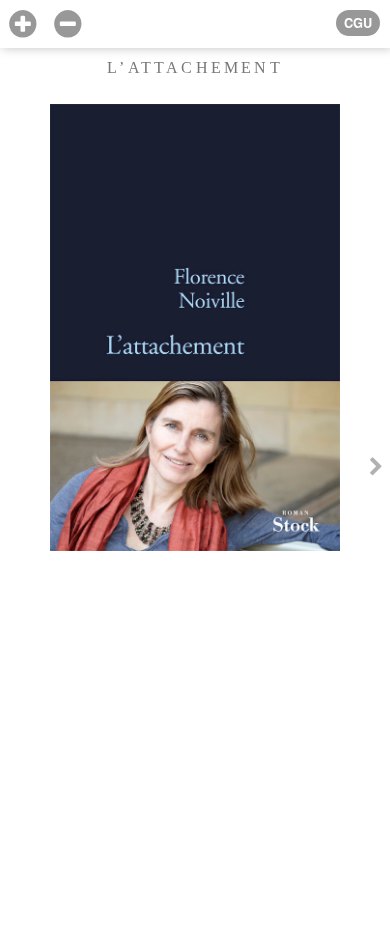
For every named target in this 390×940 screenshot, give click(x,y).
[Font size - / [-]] (67, 24)
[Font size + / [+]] (22, 24)
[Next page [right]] (376, 470)
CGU (358, 23)
